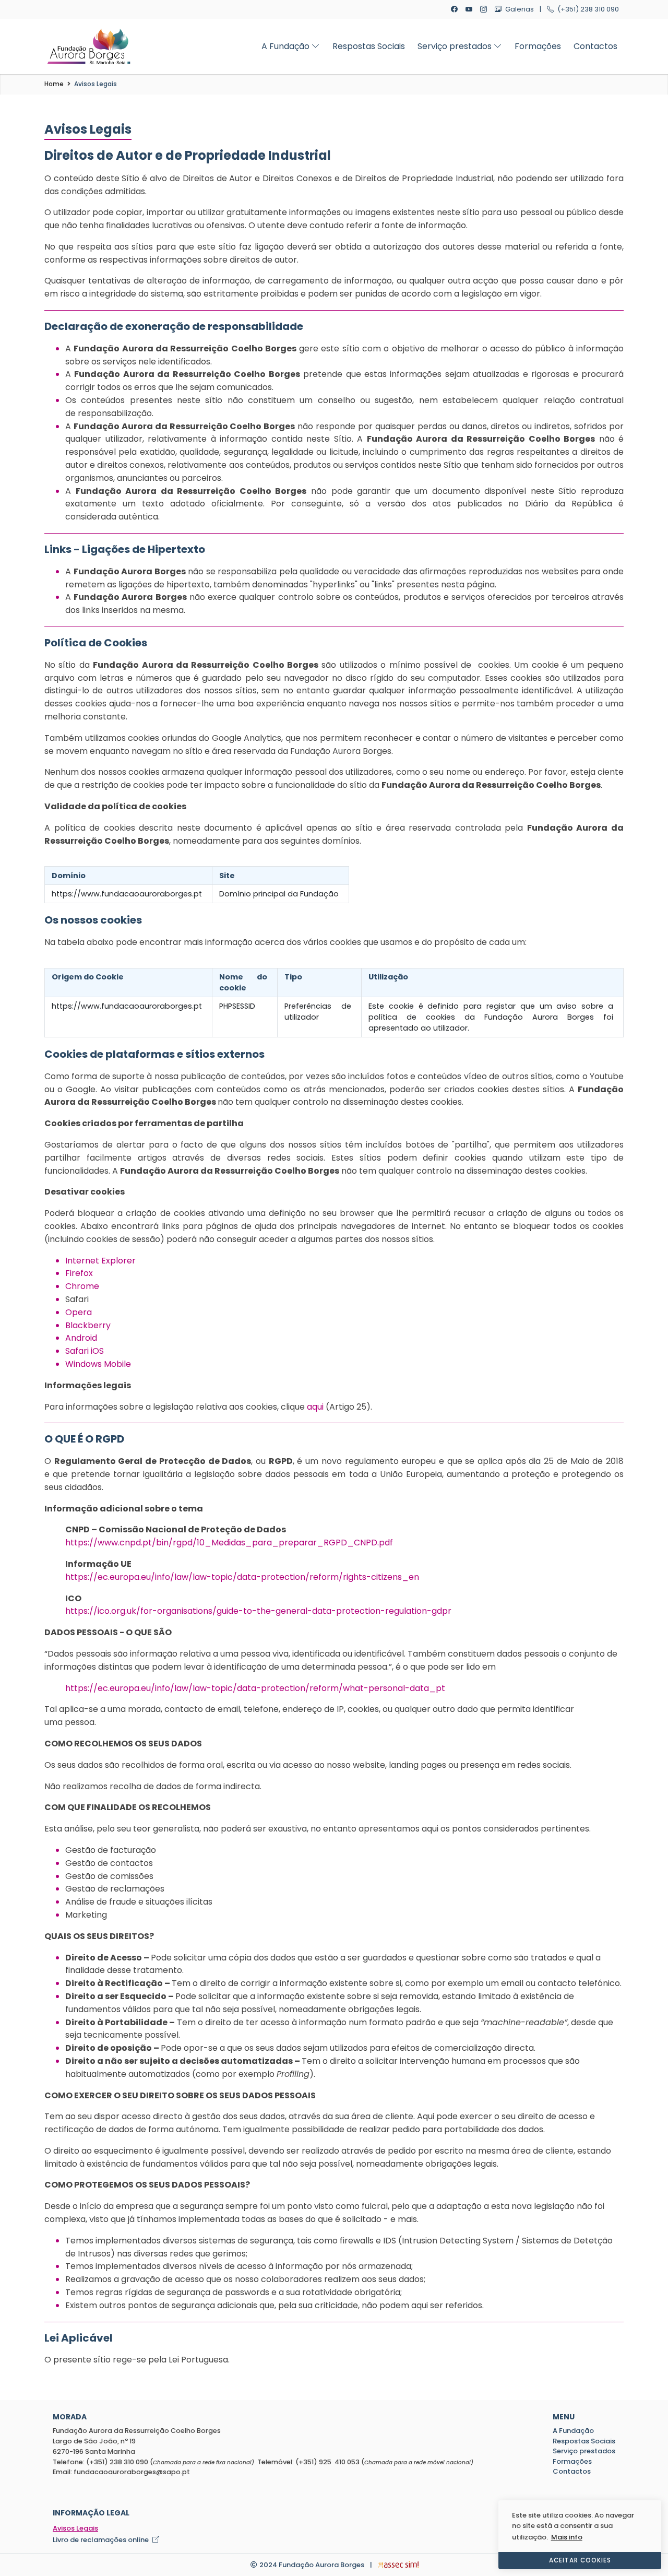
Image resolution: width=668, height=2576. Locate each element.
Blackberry (88, 1325)
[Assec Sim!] (398, 2565)
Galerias (519, 9)
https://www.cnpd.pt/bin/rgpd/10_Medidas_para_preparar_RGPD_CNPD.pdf (229, 1543)
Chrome (82, 1286)
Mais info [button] (567, 2537)
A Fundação (287, 46)
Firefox (79, 1273)
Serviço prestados (456, 46)
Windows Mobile (98, 1364)
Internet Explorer (100, 1261)
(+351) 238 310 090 (587, 9)
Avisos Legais (96, 84)
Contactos (595, 46)
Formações (538, 46)
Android (81, 1338)
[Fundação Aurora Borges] (89, 46)
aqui (315, 1407)
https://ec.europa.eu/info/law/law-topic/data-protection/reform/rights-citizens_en (242, 1577)
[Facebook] (455, 9)
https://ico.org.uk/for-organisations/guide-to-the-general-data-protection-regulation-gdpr (258, 1611)
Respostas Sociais (369, 46)
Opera (79, 1312)
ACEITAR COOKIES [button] (580, 2560)
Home (54, 84)
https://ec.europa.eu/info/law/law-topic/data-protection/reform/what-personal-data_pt (255, 1688)
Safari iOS (85, 1351)
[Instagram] (485, 9)
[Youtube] (470, 9)
